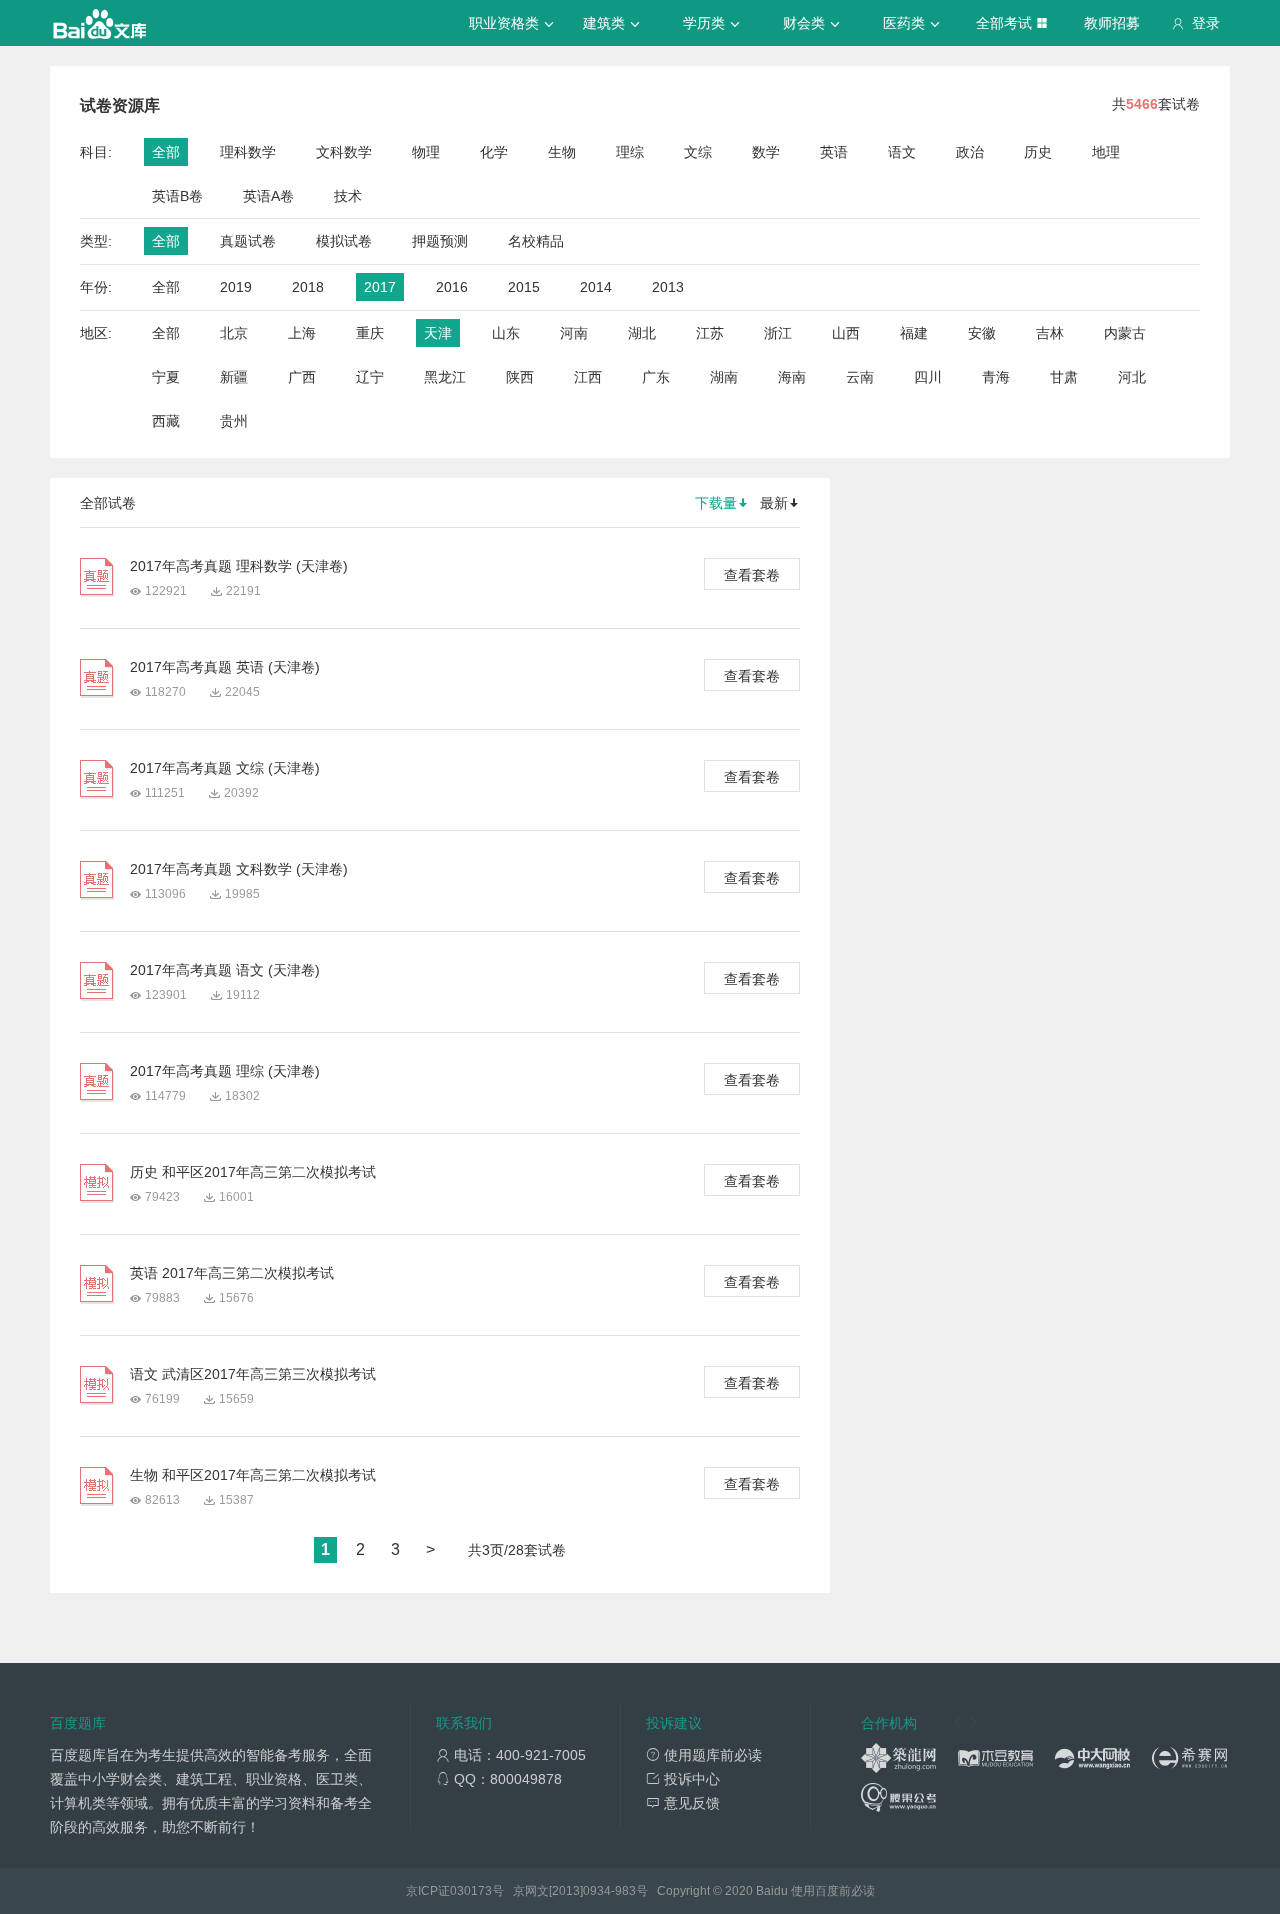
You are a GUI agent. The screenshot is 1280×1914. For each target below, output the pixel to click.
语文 (902, 152)
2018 (308, 287)
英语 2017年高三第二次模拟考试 (232, 1273)
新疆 (234, 377)
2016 (452, 287)
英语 (834, 152)
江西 (588, 377)
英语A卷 (268, 196)
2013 (668, 287)
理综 (630, 152)
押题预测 (440, 241)
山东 (506, 333)
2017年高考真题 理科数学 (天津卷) (239, 566)
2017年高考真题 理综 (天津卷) (225, 1071)
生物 (562, 152)
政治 (970, 152)
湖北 (642, 333)
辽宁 (370, 377)
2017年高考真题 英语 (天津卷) (225, 667)
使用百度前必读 (833, 1891)
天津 (438, 333)
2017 (380, 287)
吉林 (1050, 333)
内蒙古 (1125, 333)
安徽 (982, 333)
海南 (792, 377)
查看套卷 (752, 575)
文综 (698, 152)
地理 (1106, 152)
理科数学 (248, 152)
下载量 (716, 503)
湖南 (724, 377)
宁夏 (166, 377)
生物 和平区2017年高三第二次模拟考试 (253, 1475)
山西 (846, 333)
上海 (302, 333)
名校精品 (536, 241)
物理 (426, 152)
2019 (236, 287)
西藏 (166, 421)
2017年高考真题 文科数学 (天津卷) (239, 869)
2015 (524, 287)
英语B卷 (177, 196)
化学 (494, 152)
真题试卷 (248, 241)
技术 (348, 196)
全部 (166, 152)
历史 (1038, 152)
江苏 (710, 333)
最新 (774, 503)
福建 (914, 333)
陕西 (520, 377)
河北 (1132, 377)
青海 (996, 377)
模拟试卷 (344, 241)
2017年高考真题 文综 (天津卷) (225, 768)
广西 (302, 377)
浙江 (778, 333)
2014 (596, 287)
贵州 (234, 421)
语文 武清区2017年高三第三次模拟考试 (253, 1374)
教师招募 (1112, 23)
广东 (656, 377)
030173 (471, 1891)
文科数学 (344, 152)
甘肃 (1064, 377)
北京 (234, 333)
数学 (766, 152)
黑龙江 (445, 377)
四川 (928, 377)
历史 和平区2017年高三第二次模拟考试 (253, 1172)
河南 (574, 333)
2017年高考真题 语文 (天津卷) (225, 970)
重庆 (370, 333)
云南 (860, 377)
